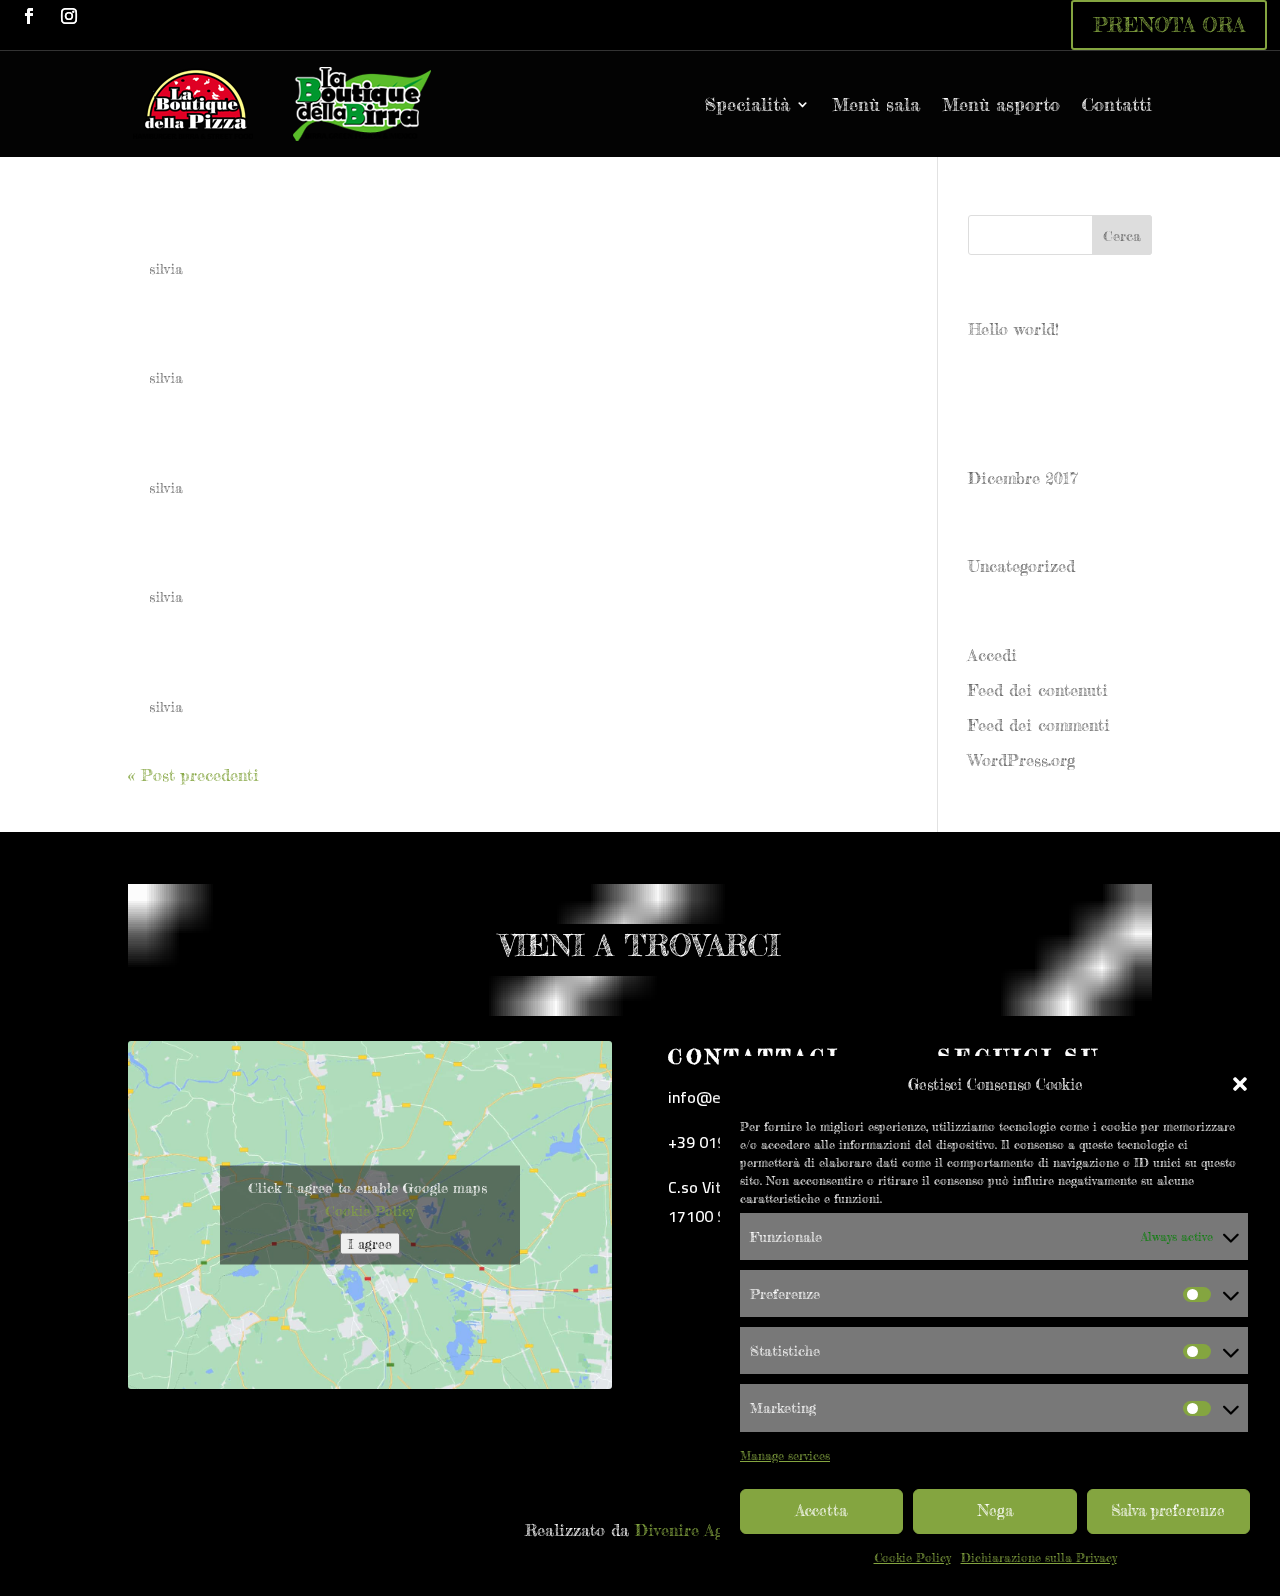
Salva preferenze (1168, 1510)
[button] (1240, 1084)
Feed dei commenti (1039, 725)
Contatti (1117, 104)
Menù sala (876, 104)
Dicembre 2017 (1023, 478)
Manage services (785, 1455)
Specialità (747, 104)
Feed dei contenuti (1038, 690)
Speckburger (214, 339)
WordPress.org (1021, 760)
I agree (370, 1244)
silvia (166, 268)
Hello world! (1013, 329)
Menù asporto (1001, 104)
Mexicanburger (230, 558)
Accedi (992, 655)
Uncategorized (1021, 566)
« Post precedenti (193, 775)
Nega (995, 1510)
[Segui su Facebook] (29, 16)
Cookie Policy (912, 1557)
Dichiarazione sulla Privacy (1039, 1557)
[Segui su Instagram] (69, 16)
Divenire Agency (695, 1530)
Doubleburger (222, 668)
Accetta (821, 1510)
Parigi (171, 449)
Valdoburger (210, 230)
